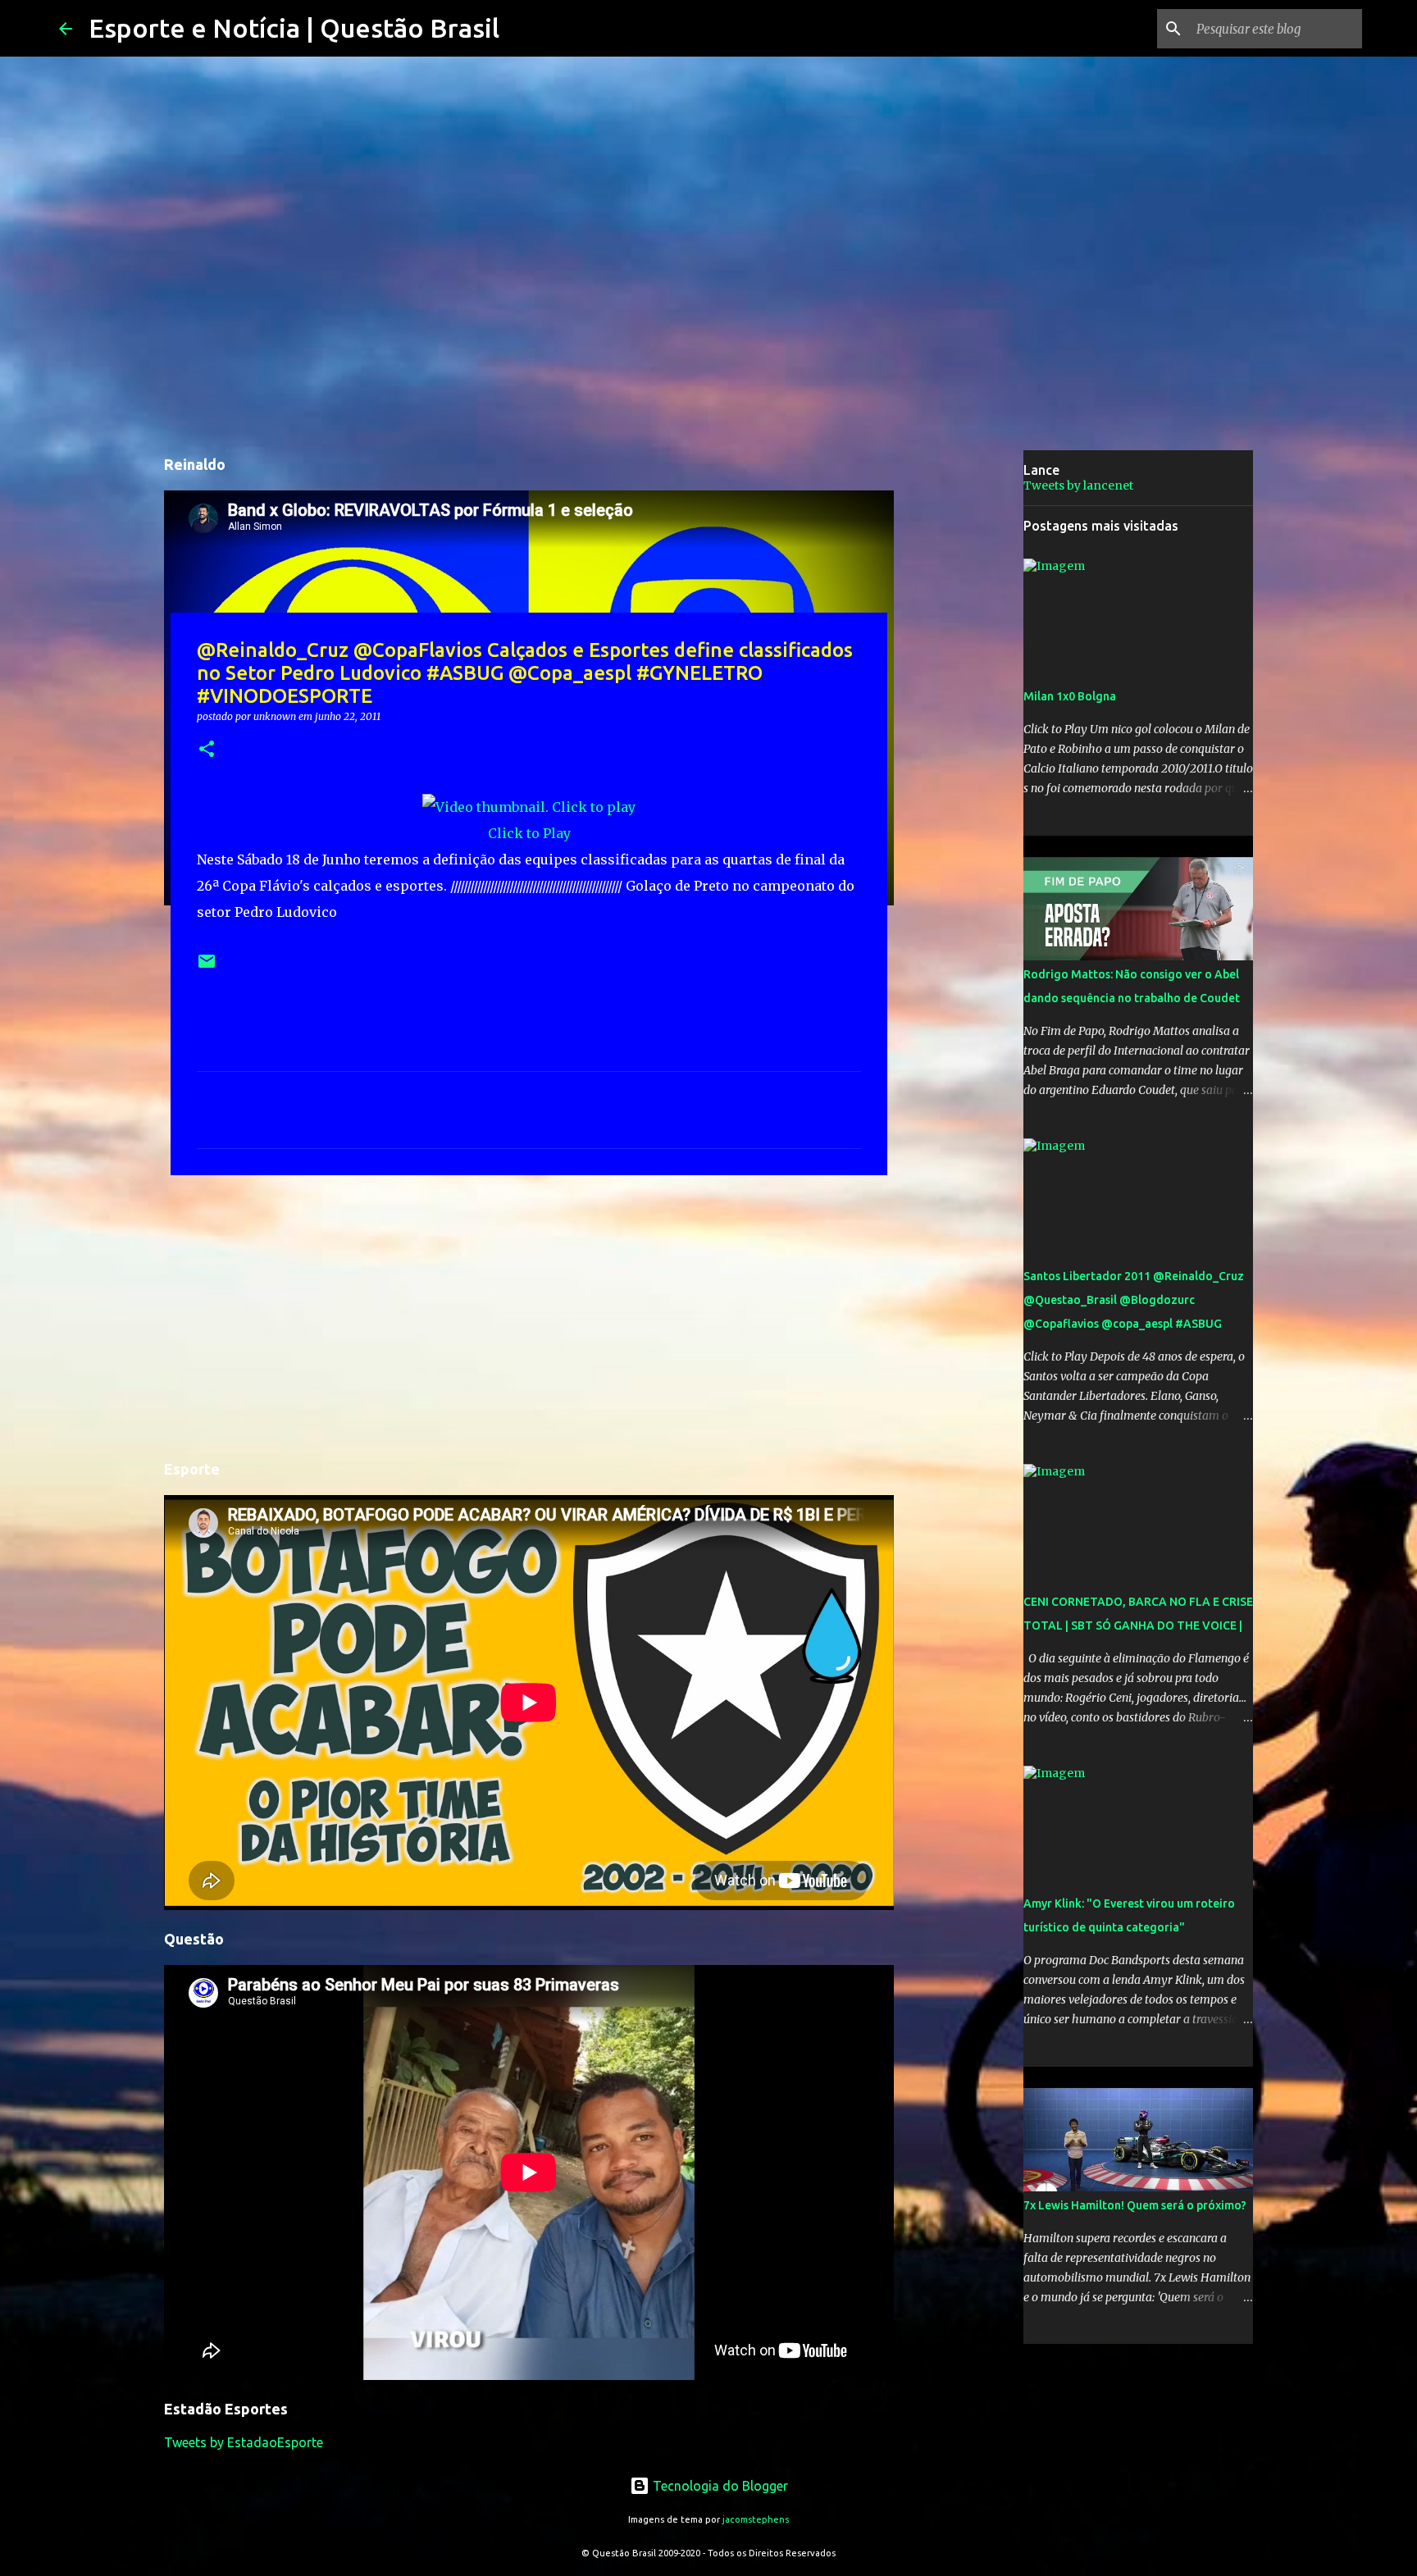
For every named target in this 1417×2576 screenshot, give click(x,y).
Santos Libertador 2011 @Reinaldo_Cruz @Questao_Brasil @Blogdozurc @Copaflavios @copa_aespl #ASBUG (1134, 1300)
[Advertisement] (529, 1315)
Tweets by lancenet (1078, 486)
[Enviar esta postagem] (207, 967)
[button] (207, 750)
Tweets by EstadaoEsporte (244, 2442)
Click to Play (529, 833)
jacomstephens (756, 2519)
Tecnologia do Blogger (719, 2486)
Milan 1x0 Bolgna (1070, 696)
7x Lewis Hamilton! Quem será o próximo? (1135, 2205)
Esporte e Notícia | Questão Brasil (294, 28)
